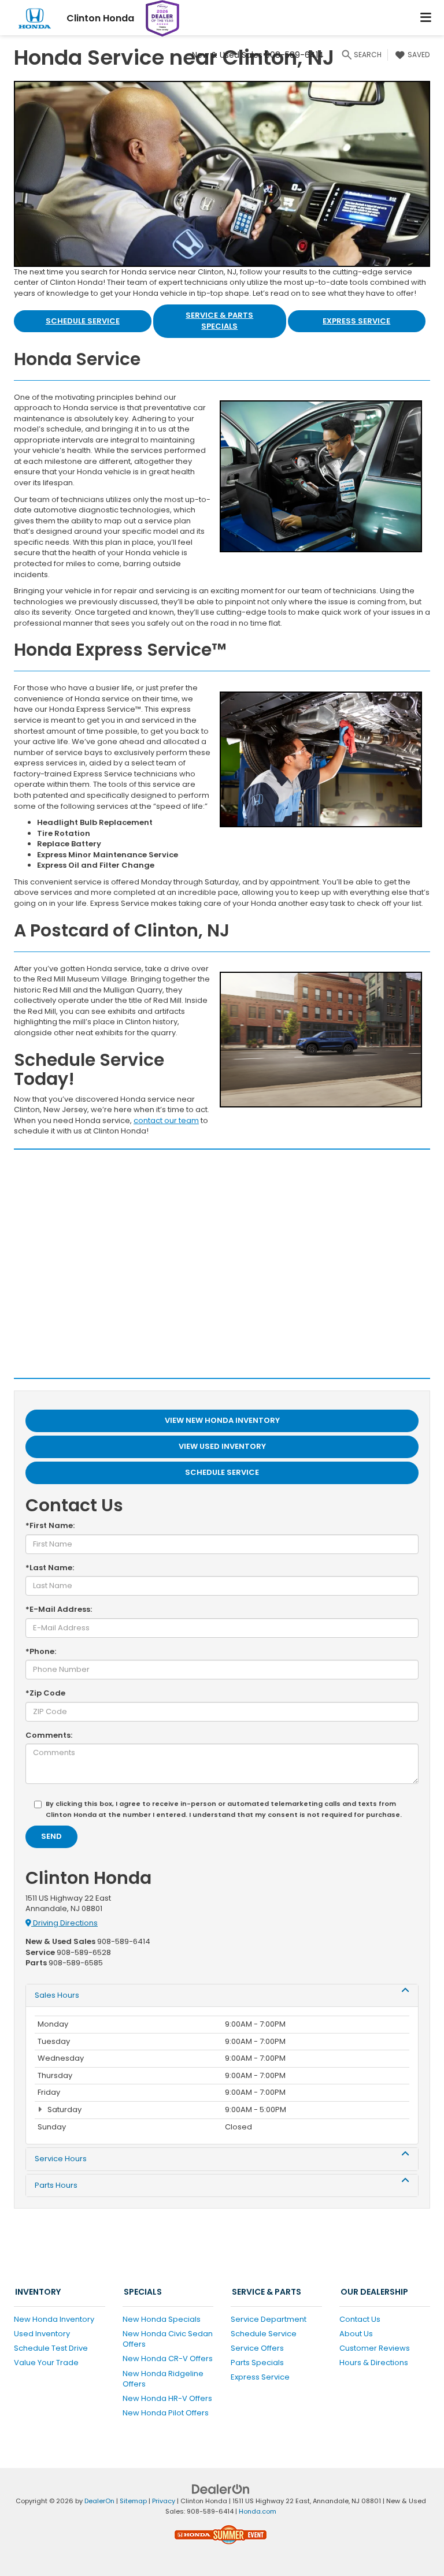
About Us (356, 2334)
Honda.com (258, 2511)
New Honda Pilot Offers (166, 2413)
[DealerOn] (221, 2488)
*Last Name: (50, 1568)
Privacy (164, 2501)
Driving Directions (64, 1923)
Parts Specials (257, 2363)
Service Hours (61, 2159)
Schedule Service (83, 321)
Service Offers (257, 2348)
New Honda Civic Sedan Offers (168, 2339)
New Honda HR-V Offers (167, 2398)
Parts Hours (56, 2185)
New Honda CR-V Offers (168, 2358)
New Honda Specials (162, 2319)
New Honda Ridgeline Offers (163, 2379)
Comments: (49, 1735)
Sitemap (133, 2501)
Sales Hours (57, 1995)
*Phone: (41, 1652)
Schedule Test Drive (51, 2348)
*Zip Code (45, 1693)
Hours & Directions (374, 2363)
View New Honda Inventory (222, 1420)
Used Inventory (42, 2334)
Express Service (356, 321)
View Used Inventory (222, 1446)
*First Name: (50, 1526)
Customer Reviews (375, 2348)
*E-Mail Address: (59, 1609)
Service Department (269, 2319)
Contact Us (360, 2319)
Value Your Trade (46, 2363)
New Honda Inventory (54, 2319)
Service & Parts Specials (219, 321)
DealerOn (99, 2501)
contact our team (166, 1120)
